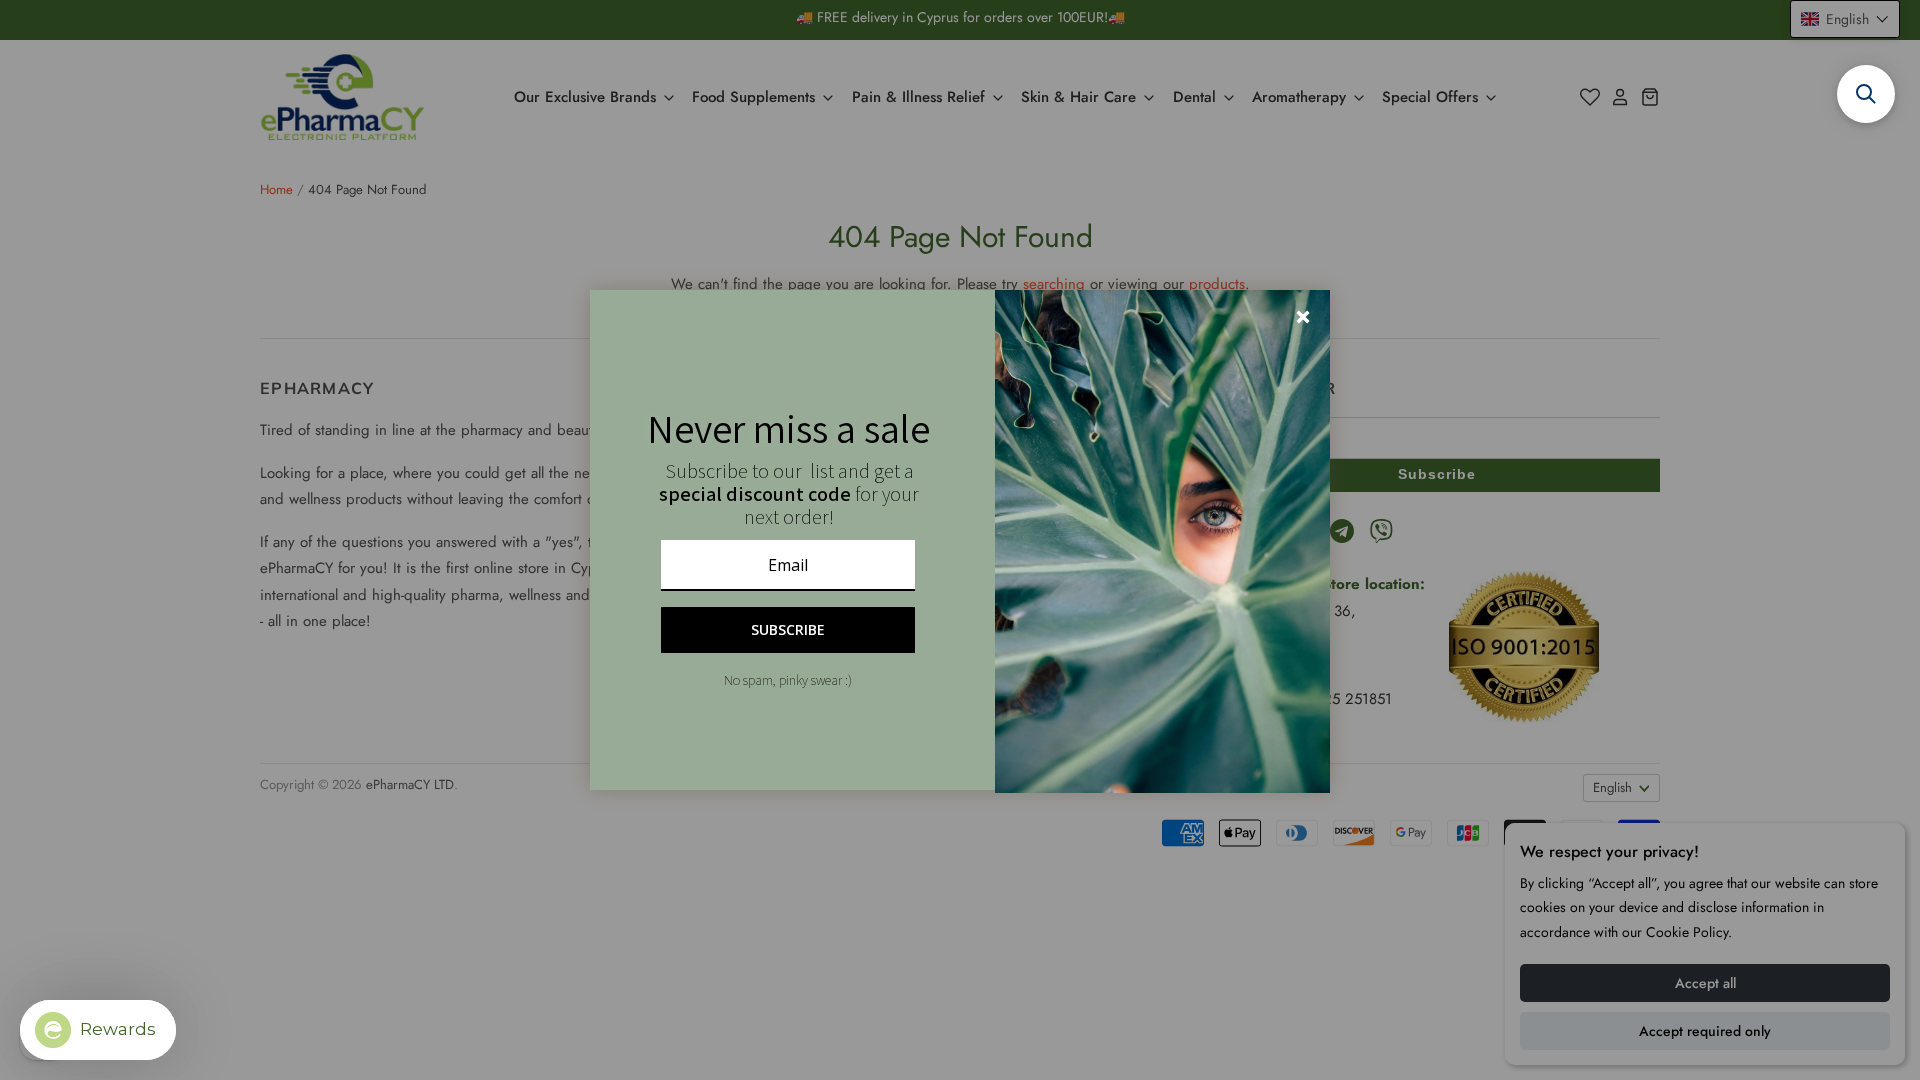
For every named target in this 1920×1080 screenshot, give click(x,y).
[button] (1866, 94)
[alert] (960, 540)
